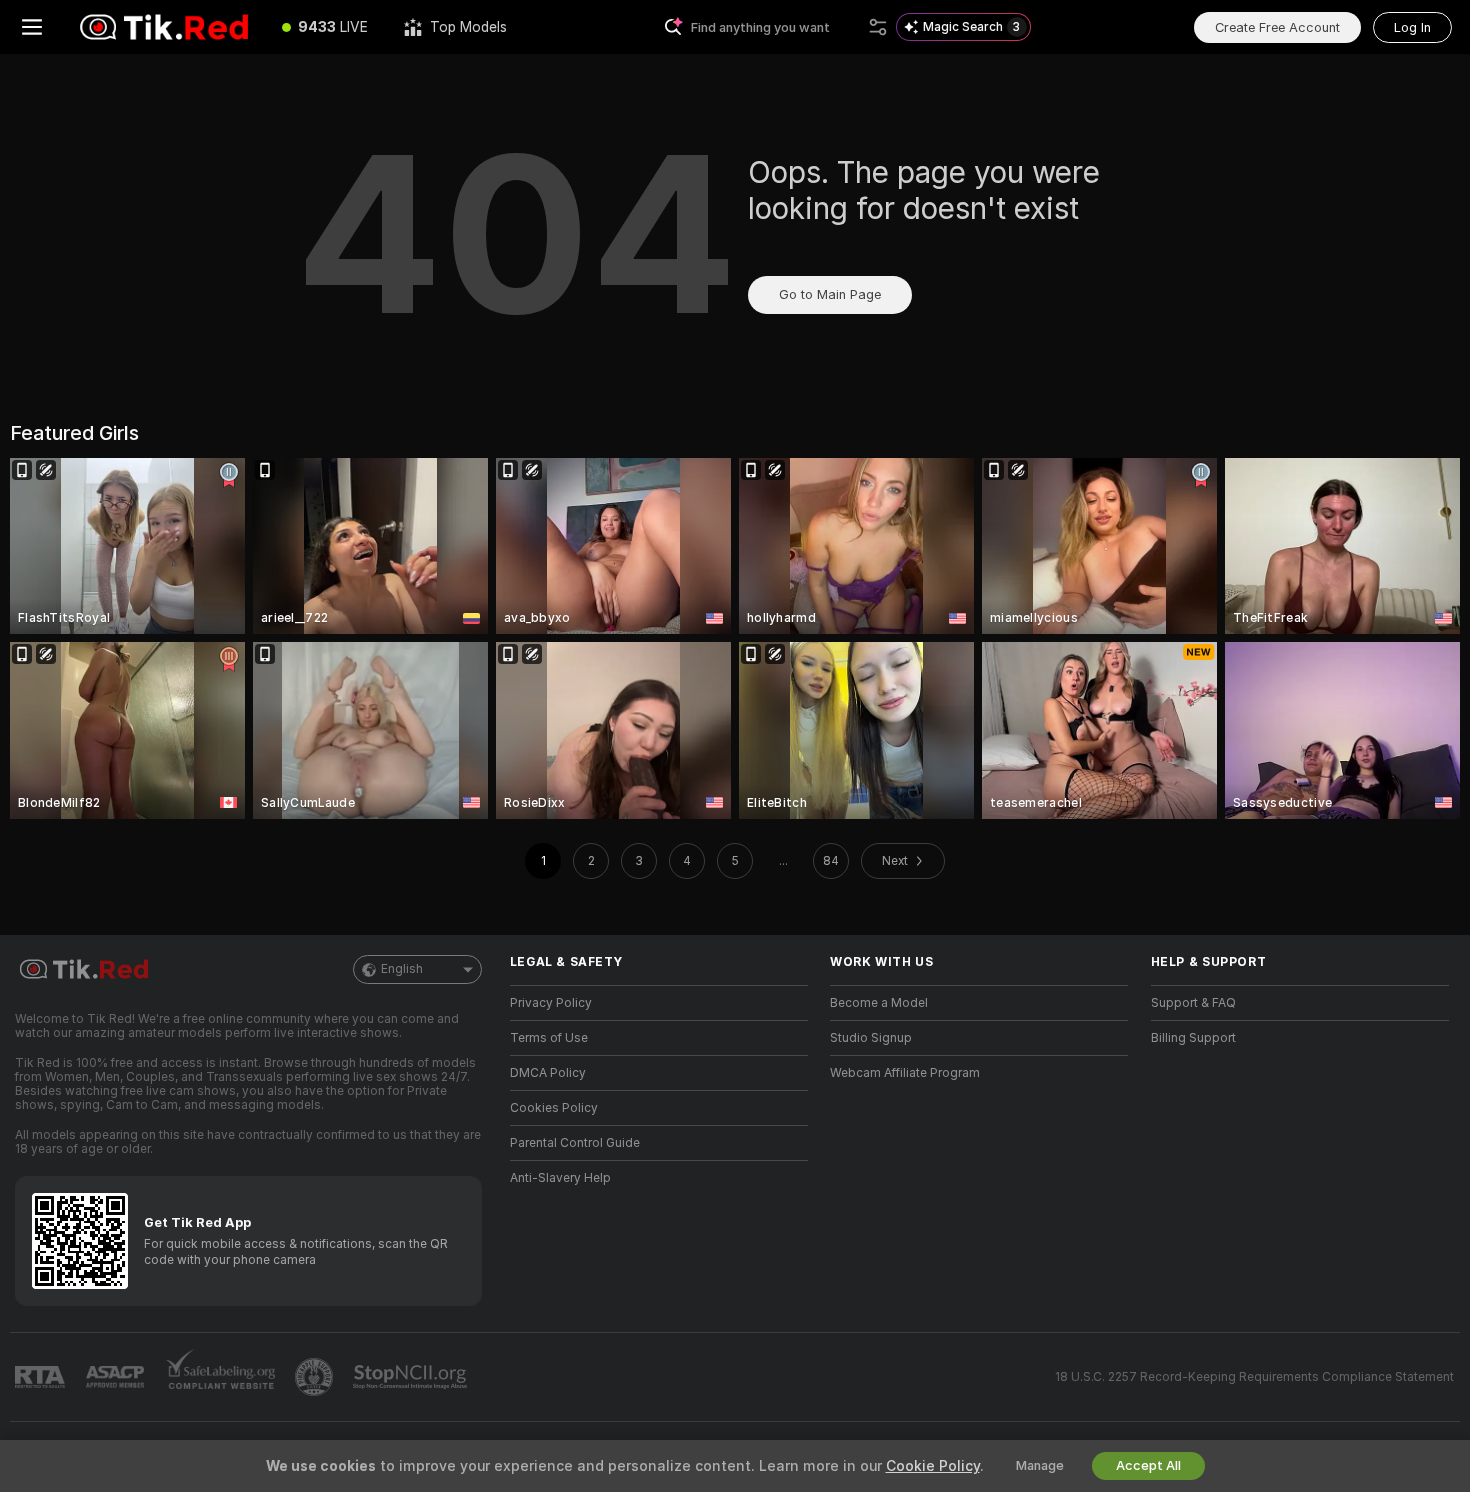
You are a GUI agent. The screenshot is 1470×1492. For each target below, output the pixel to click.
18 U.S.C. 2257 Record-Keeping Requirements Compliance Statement (1254, 1377)
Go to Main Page (830, 294)
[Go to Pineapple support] (316, 1377)
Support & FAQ (1193, 1003)
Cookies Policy (554, 1108)
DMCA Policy (548, 1073)
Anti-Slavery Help (560, 1178)
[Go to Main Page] (164, 27)
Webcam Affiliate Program (905, 1073)
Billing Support (1193, 1038)
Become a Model (879, 1003)
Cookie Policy (933, 1466)
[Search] (878, 27)
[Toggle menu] (32, 27)
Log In (1412, 27)
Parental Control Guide (575, 1143)
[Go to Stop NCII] (412, 1377)
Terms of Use (549, 1038)
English (402, 969)
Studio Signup (871, 1038)
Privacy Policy (551, 1003)
